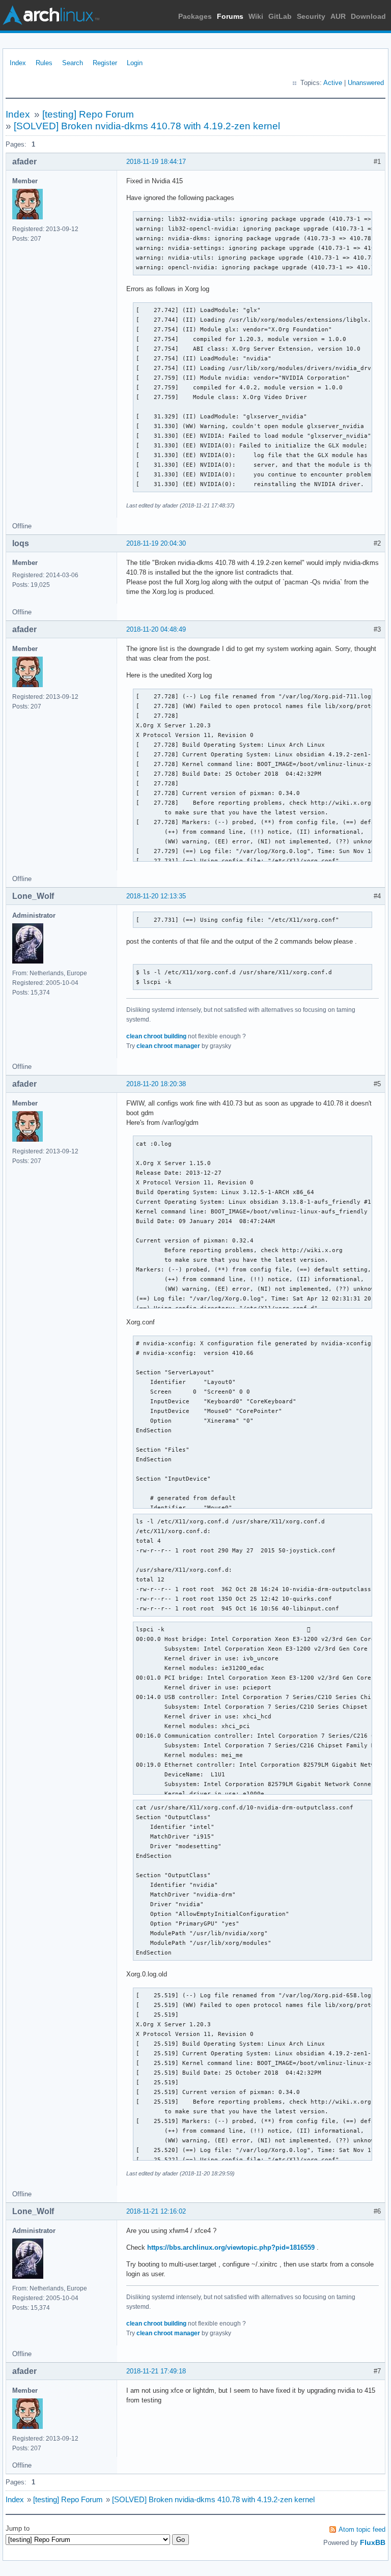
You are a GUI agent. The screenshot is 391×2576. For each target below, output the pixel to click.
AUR (338, 16)
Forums (230, 16)
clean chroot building (156, 1036)
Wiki (256, 16)
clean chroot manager (168, 1046)
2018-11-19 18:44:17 (156, 162)
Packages (195, 16)
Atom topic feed (362, 2529)
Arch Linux (51, 15)
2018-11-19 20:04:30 (156, 543)
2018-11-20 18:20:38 (156, 1084)
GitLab (280, 16)
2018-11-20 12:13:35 (156, 896)
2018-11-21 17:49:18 (156, 2371)
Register (105, 63)
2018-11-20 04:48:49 (156, 629)
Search (73, 63)
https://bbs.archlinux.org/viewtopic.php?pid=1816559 (231, 2247)
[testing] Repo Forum (88, 114)
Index (18, 63)
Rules (44, 63)
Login (135, 63)
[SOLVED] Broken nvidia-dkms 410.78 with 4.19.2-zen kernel (147, 126)
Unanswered (366, 83)
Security (311, 16)
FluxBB (373, 2542)
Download (368, 16)
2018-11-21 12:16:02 (156, 2211)
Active (333, 83)
